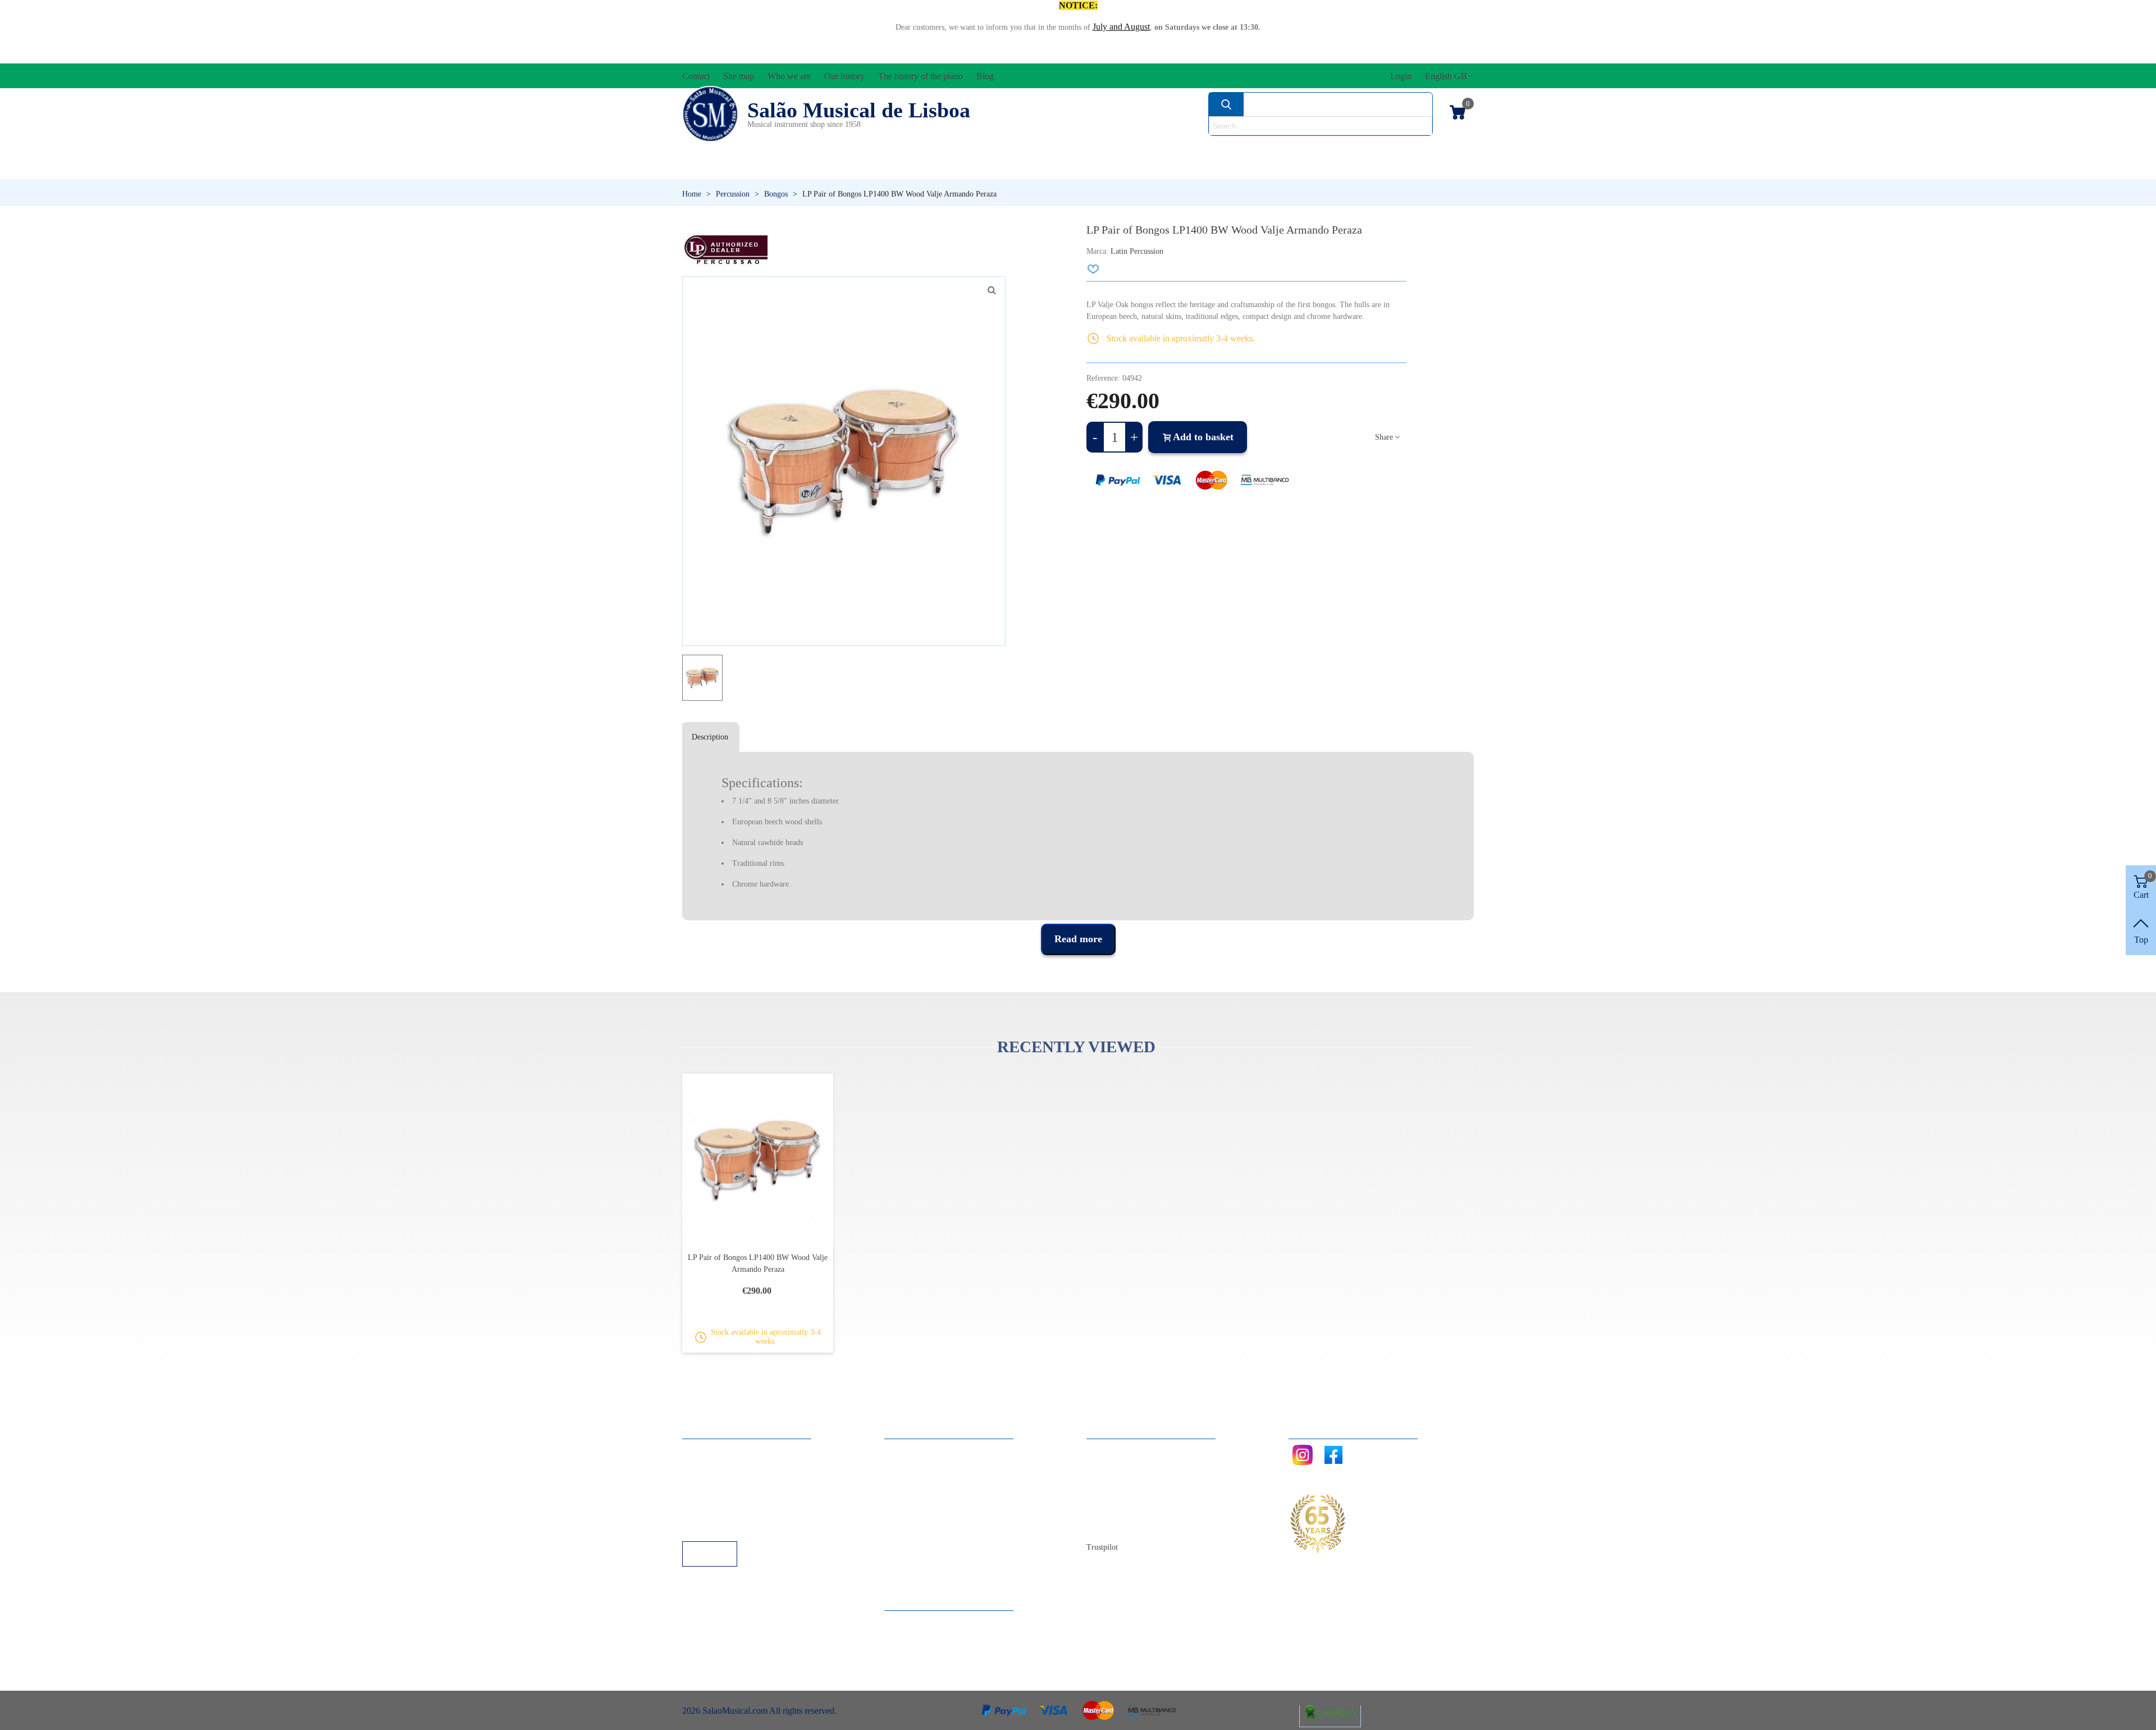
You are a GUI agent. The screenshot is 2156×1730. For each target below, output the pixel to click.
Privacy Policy (719, 1480)
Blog (1106, 1526)
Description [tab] (710, 737)
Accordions (849, 149)
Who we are (1119, 1480)
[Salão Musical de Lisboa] (710, 114)
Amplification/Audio (1002, 149)
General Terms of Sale (733, 1496)
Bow (1130, 149)
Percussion (967, 168)
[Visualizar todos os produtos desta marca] (725, 250)
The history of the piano (1140, 1511)
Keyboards (1364, 168)
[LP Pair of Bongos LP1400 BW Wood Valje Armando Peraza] (992, 290)
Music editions (1415, 149)
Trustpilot (1102, 1547)
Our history (1118, 1496)
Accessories (723, 149)
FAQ (702, 1450)
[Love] (1094, 269)
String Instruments (1255, 149)
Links (704, 1465)
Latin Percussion (1137, 251)
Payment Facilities (726, 1526)
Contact (1111, 1450)
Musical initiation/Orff (770, 168)
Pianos (1108, 168)
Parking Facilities (724, 1511)
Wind (1228, 168)
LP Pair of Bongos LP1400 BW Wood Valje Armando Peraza (758, 1263)
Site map (1113, 1465)
